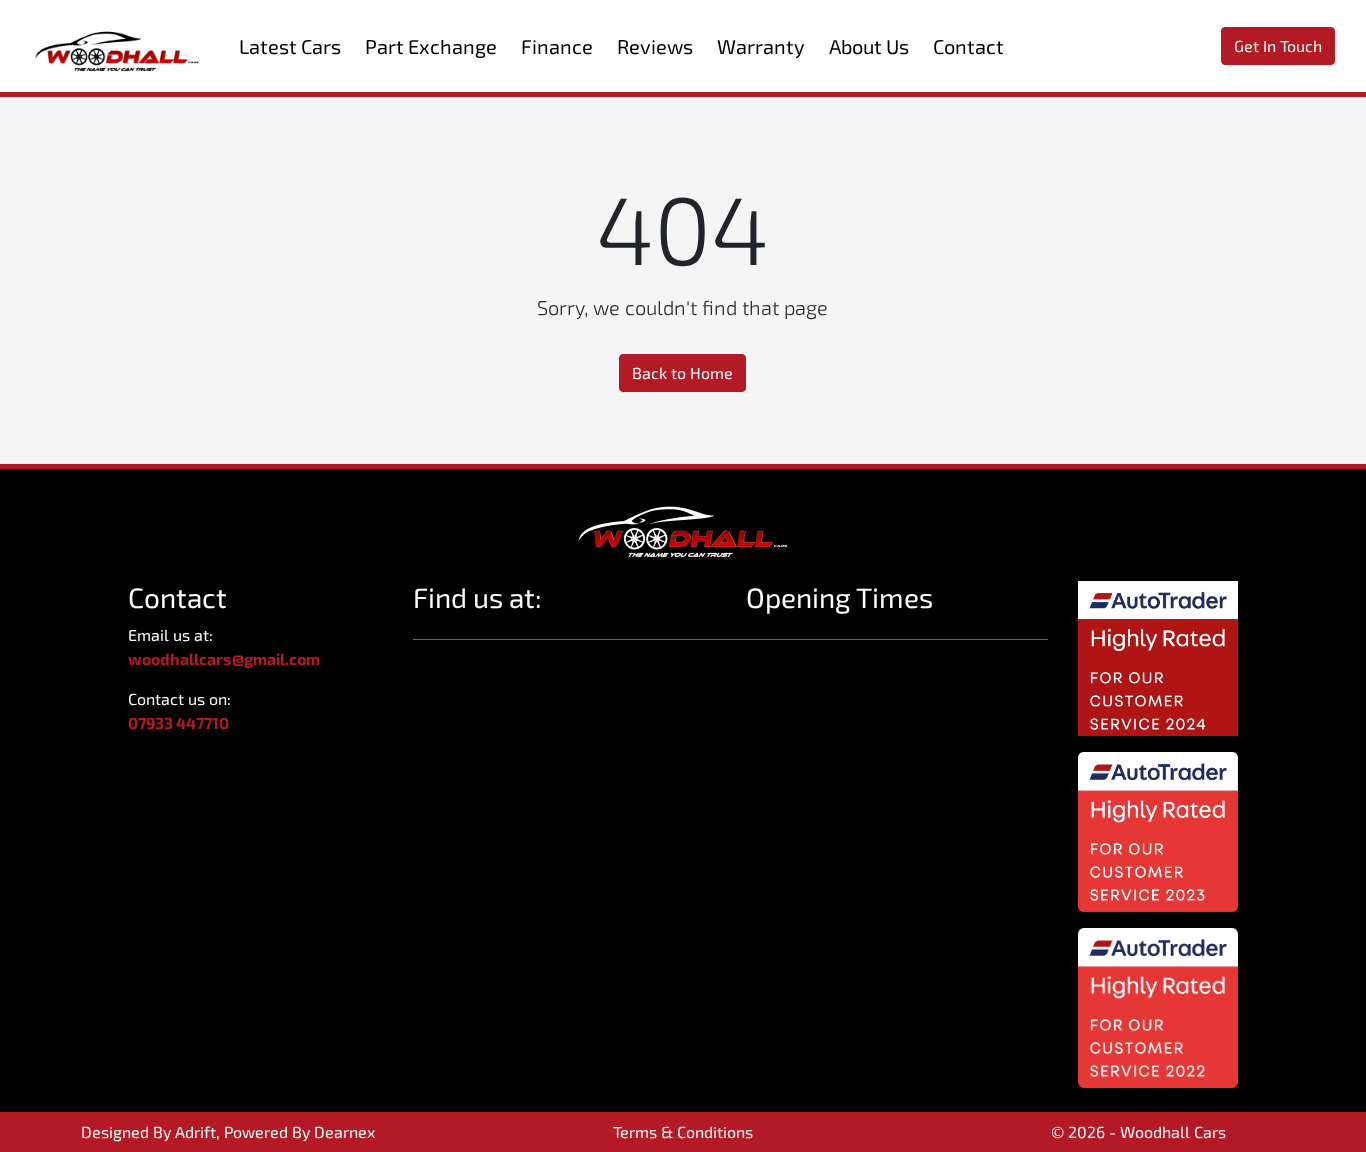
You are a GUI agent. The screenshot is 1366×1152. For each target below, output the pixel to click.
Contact (968, 46)
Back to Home (682, 372)
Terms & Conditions (683, 1131)
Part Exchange (431, 46)
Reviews (655, 46)
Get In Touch (1278, 45)
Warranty (761, 46)
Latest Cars (290, 46)
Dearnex (344, 1131)
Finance (557, 46)
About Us (869, 46)
